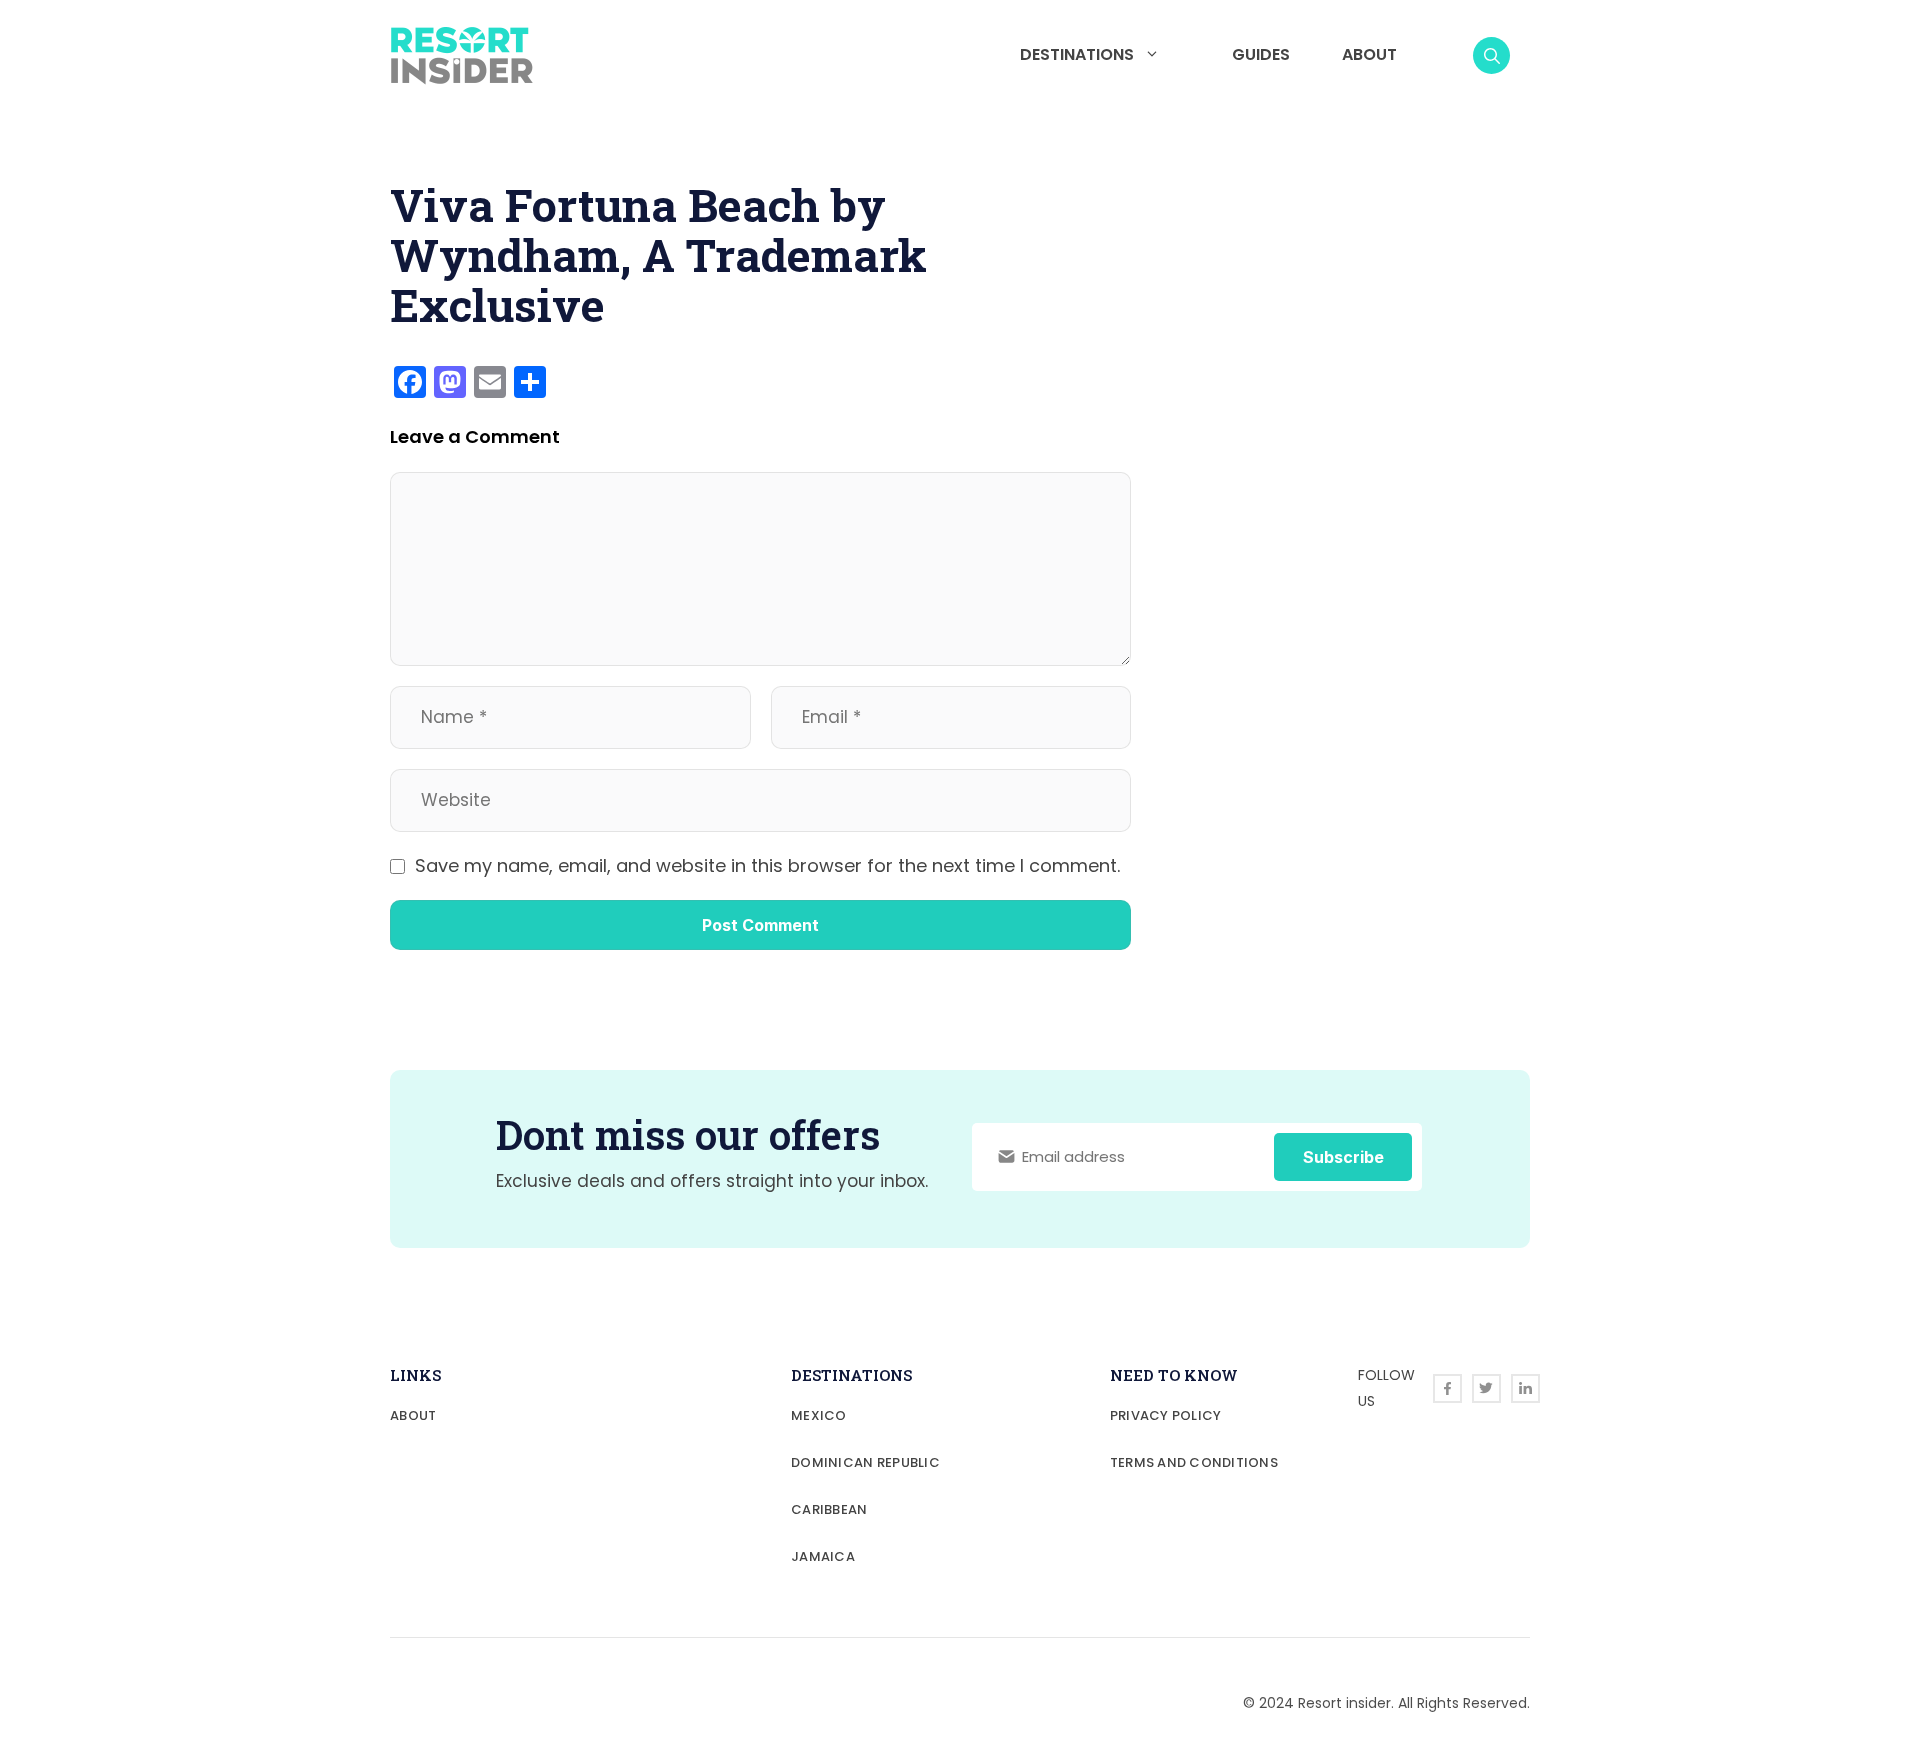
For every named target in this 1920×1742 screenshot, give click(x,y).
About (1369, 54)
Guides (1261, 54)
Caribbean (829, 1509)
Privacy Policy (1166, 1415)
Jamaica (823, 1556)
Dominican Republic (865, 1462)
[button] (1491, 55)
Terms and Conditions (1194, 1462)
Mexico (819, 1415)
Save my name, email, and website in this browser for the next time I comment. (767, 865)
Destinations (1077, 54)
